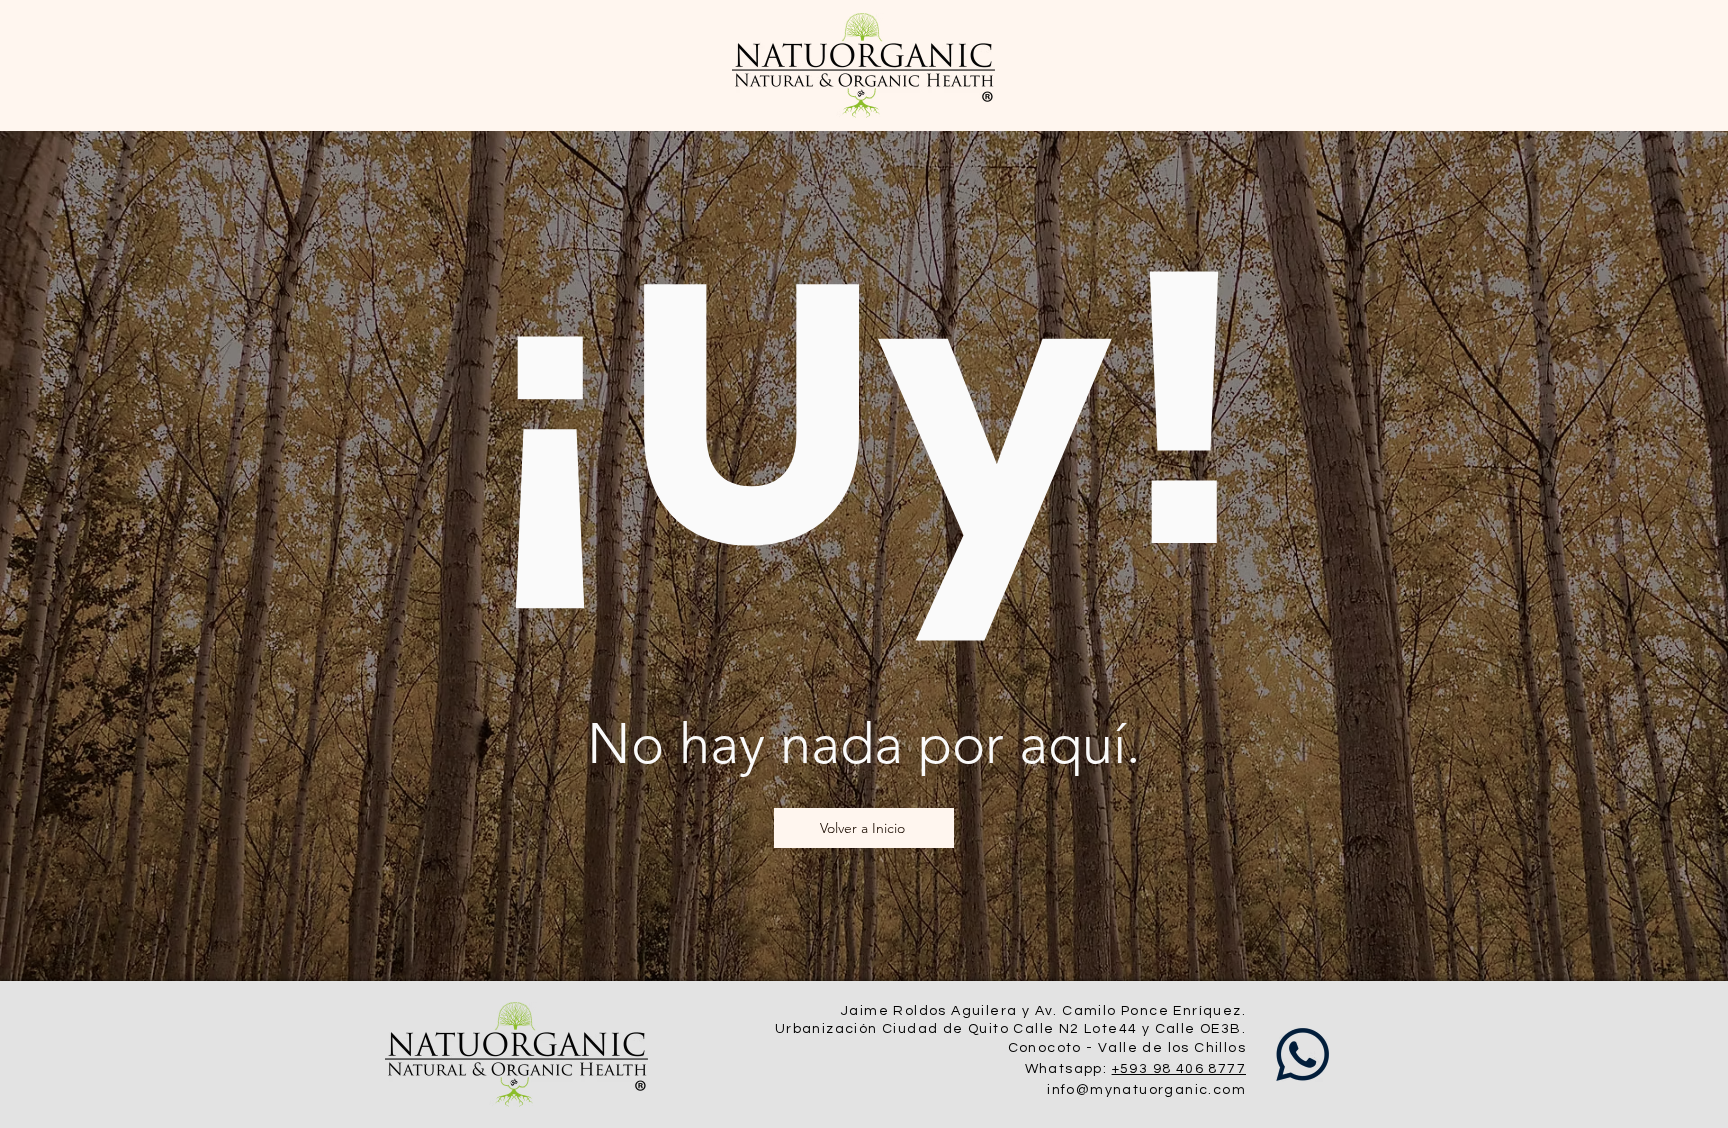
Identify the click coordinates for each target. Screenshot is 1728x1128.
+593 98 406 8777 (1179, 1069)
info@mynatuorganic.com (1146, 1090)
